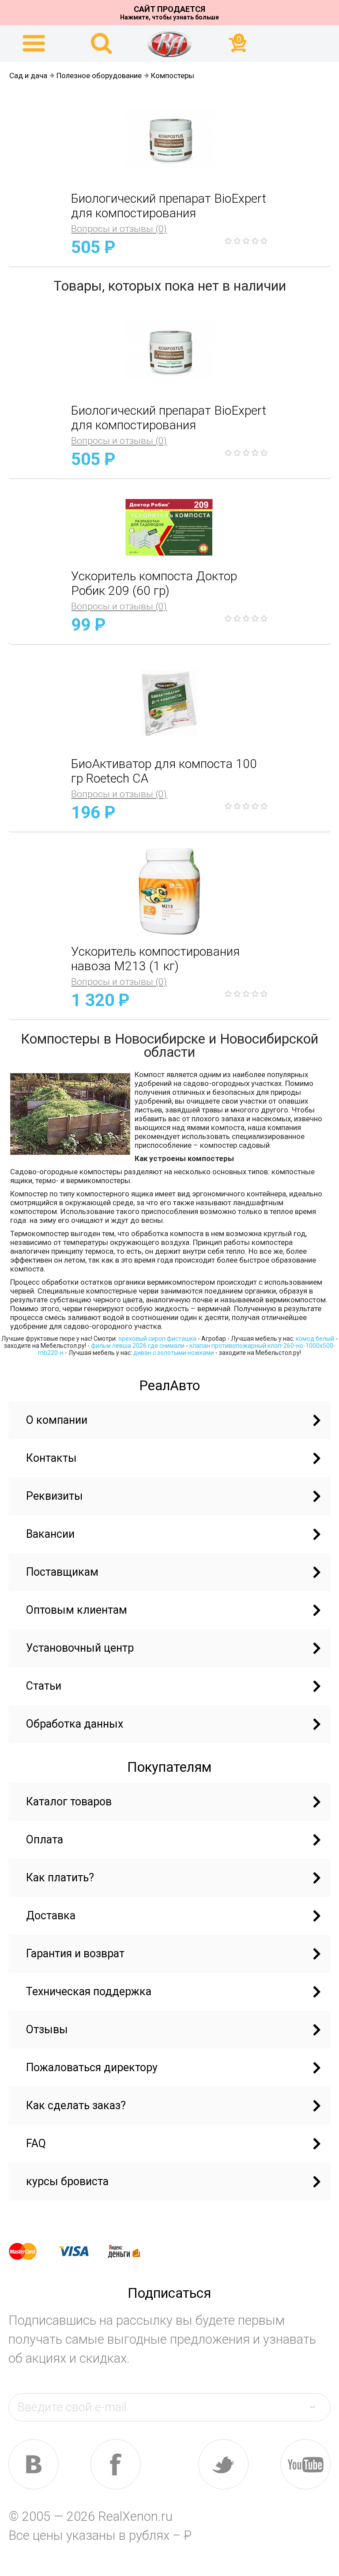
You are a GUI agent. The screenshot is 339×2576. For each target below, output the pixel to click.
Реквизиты (55, 1496)
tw (223, 2464)
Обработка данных (75, 1724)
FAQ (36, 2143)
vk (34, 2464)
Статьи (44, 1686)
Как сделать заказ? (76, 2105)
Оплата (45, 1840)
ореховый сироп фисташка (157, 1339)
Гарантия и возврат (75, 1954)
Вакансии (50, 1534)
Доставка (51, 1916)
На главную (169, 44)
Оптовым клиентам (77, 1610)
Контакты (51, 1458)
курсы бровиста (67, 2181)
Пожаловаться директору (92, 2067)
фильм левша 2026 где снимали (138, 1346)
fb (116, 2464)
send (318, 2407)
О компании (57, 1420)
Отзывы (47, 2029)
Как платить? (60, 1878)
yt (305, 2464)
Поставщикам (62, 1572)
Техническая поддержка (89, 1992)
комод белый (315, 1339)
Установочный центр (80, 1648)
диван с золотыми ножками (174, 1353)
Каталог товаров (69, 1802)
